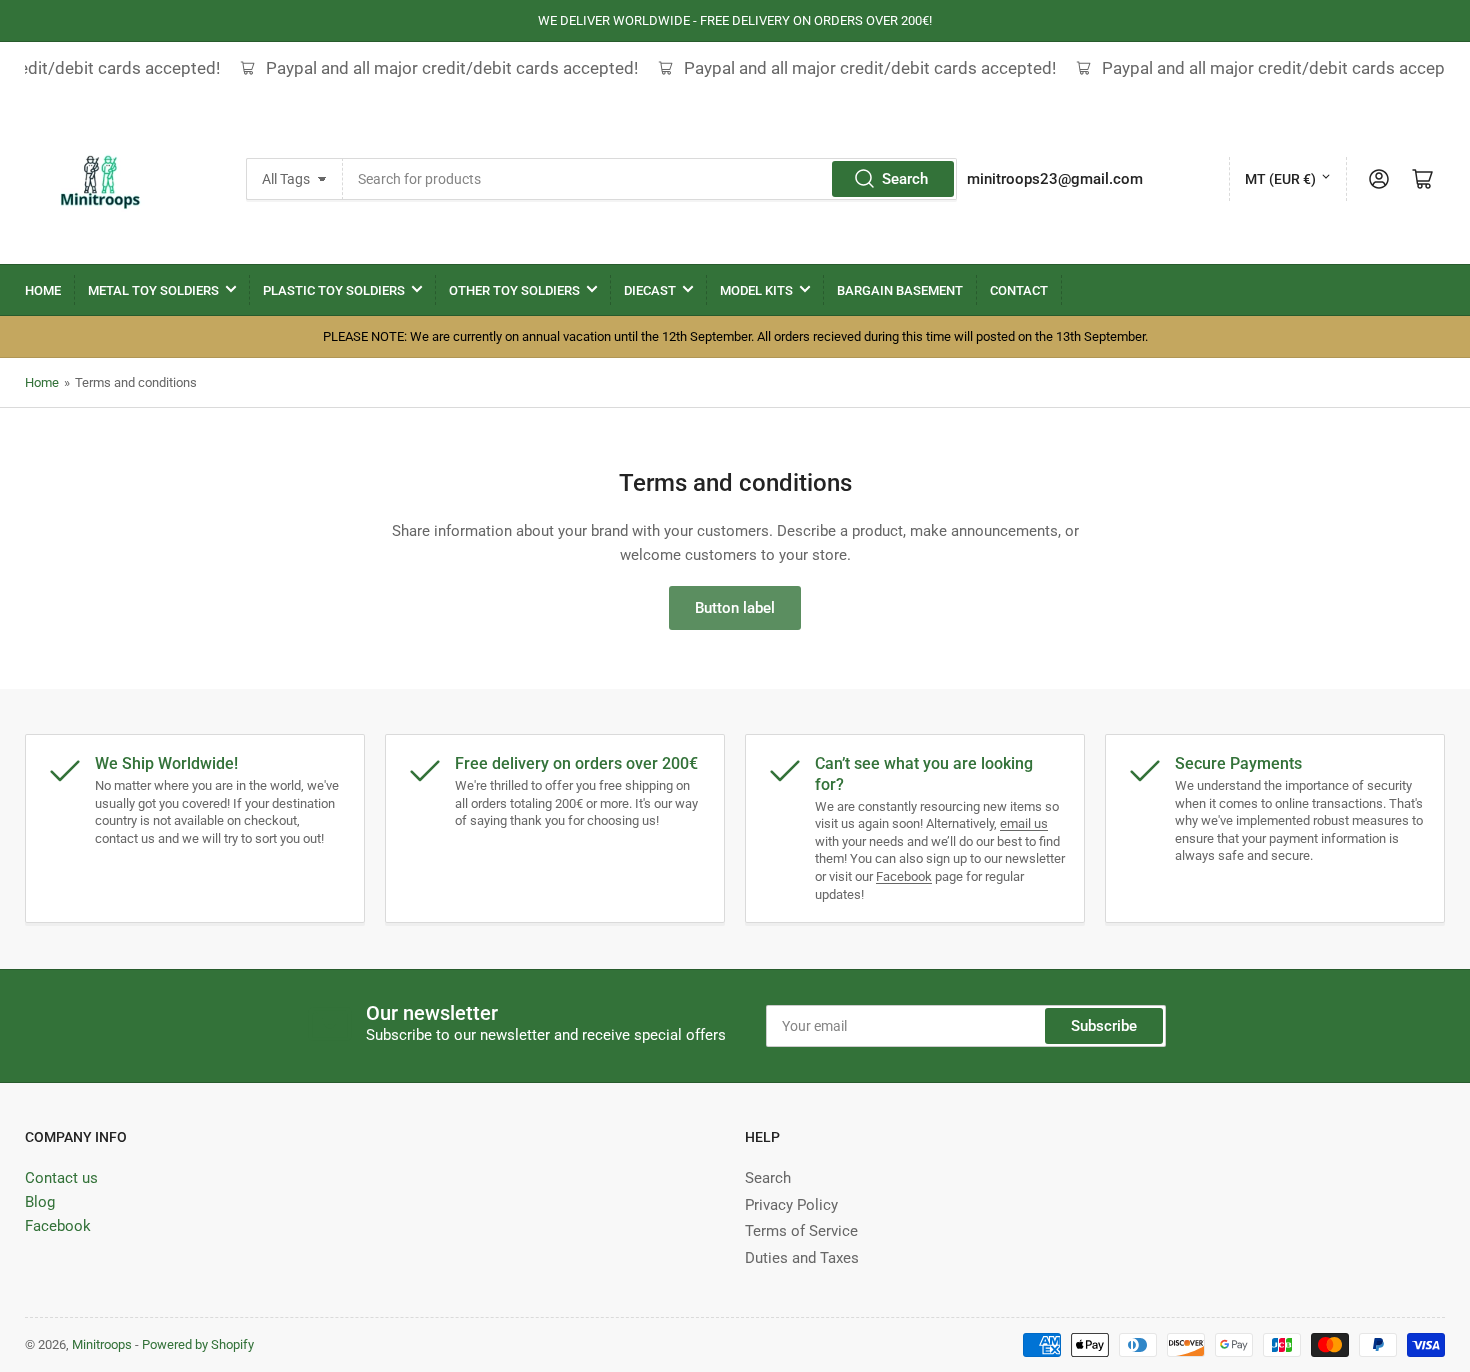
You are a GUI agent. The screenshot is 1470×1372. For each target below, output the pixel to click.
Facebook (904, 876)
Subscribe (1104, 1026)
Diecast (650, 290)
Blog (40, 1202)
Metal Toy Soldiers (153, 290)
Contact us (61, 1178)
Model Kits (756, 290)
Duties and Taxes (802, 1258)
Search (905, 179)
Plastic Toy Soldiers (334, 290)
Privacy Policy (791, 1205)
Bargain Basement (900, 290)
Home (43, 290)
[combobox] (650, 179)
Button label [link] (735, 608)
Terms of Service (801, 1231)
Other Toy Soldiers (514, 290)
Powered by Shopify (198, 1344)
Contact (1019, 290)
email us (1024, 823)
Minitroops (102, 1344)
